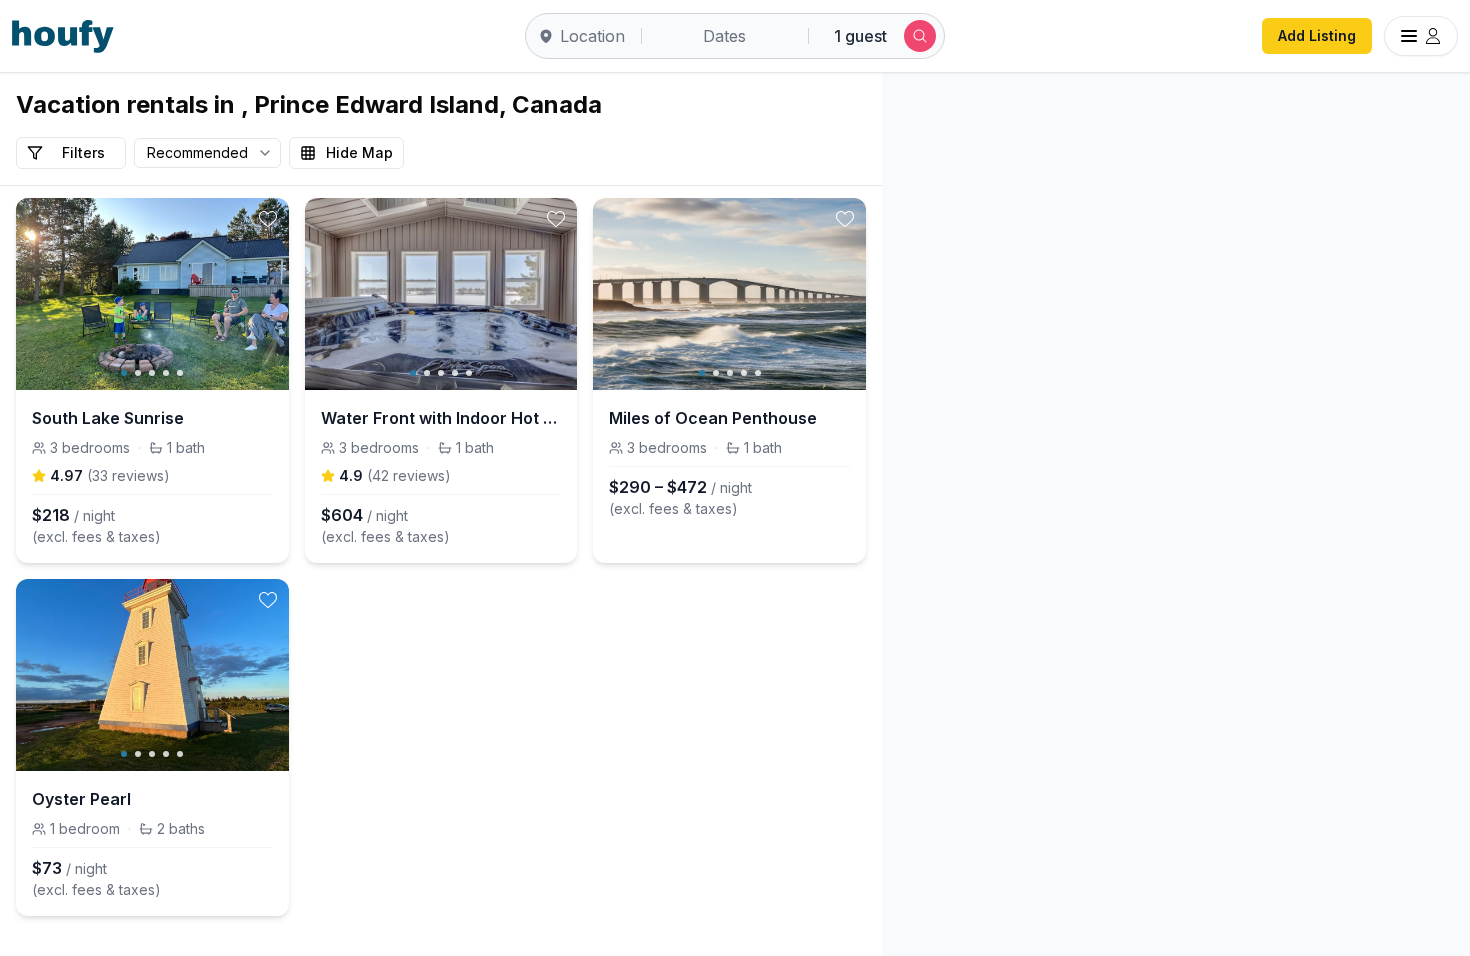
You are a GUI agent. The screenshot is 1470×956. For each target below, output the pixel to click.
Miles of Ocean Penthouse (713, 418)
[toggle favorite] (268, 219)
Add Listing (1317, 35)
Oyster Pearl (81, 799)
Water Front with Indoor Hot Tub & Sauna (441, 418)
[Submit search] (920, 36)
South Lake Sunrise (108, 418)
